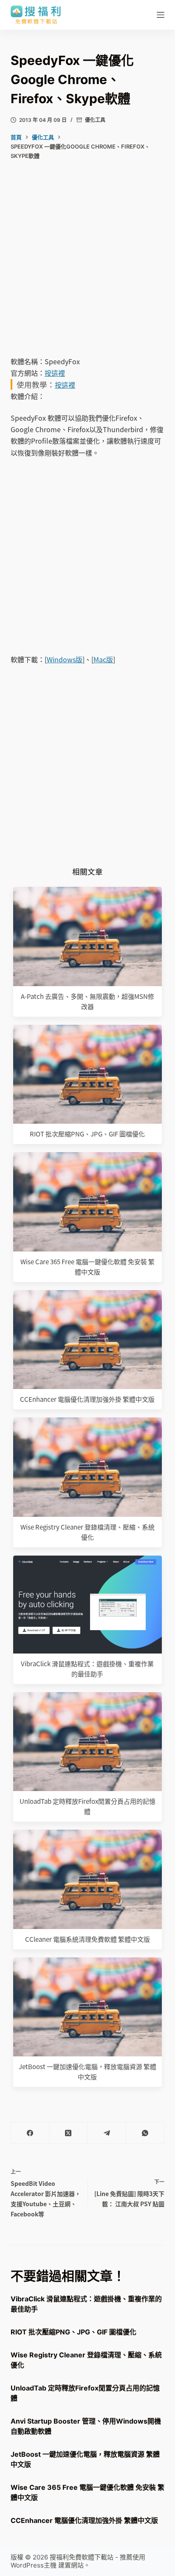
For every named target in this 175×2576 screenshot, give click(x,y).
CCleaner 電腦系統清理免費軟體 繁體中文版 (87, 1939)
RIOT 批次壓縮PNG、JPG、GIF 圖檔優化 (87, 1134)
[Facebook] (30, 2133)
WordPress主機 (34, 2565)
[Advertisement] (87, 265)
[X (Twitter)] (68, 2133)
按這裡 (55, 373)
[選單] (161, 15)
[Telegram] (107, 2133)
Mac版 (103, 659)
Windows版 (65, 659)
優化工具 (95, 120)
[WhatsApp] (145, 2133)
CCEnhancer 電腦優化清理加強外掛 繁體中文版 (87, 1399)
